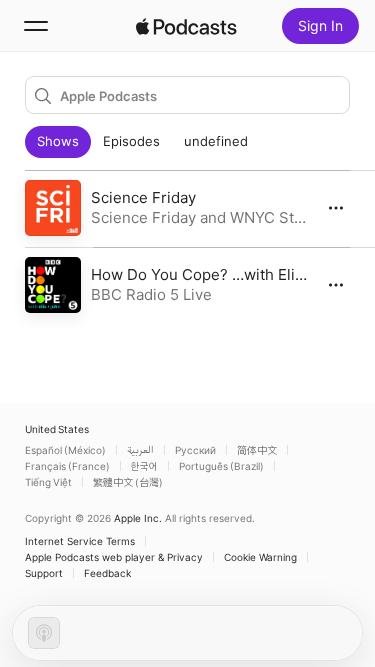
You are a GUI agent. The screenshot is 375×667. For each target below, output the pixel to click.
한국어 (144, 466)
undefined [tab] (216, 141)
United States (57, 429)
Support (44, 573)
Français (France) (67, 466)
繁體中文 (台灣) (128, 482)
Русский (195, 450)
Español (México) (65, 450)
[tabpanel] (187, 247)
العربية (140, 450)
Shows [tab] (58, 141)
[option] (187, 208)
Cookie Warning (260, 557)
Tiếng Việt (48, 482)
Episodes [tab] (131, 141)
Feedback (107, 573)
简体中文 (257, 450)
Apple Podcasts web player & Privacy (114, 557)
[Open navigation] (36, 26)
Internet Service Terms (80, 541)
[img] (187, 26)
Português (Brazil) (221, 466)
